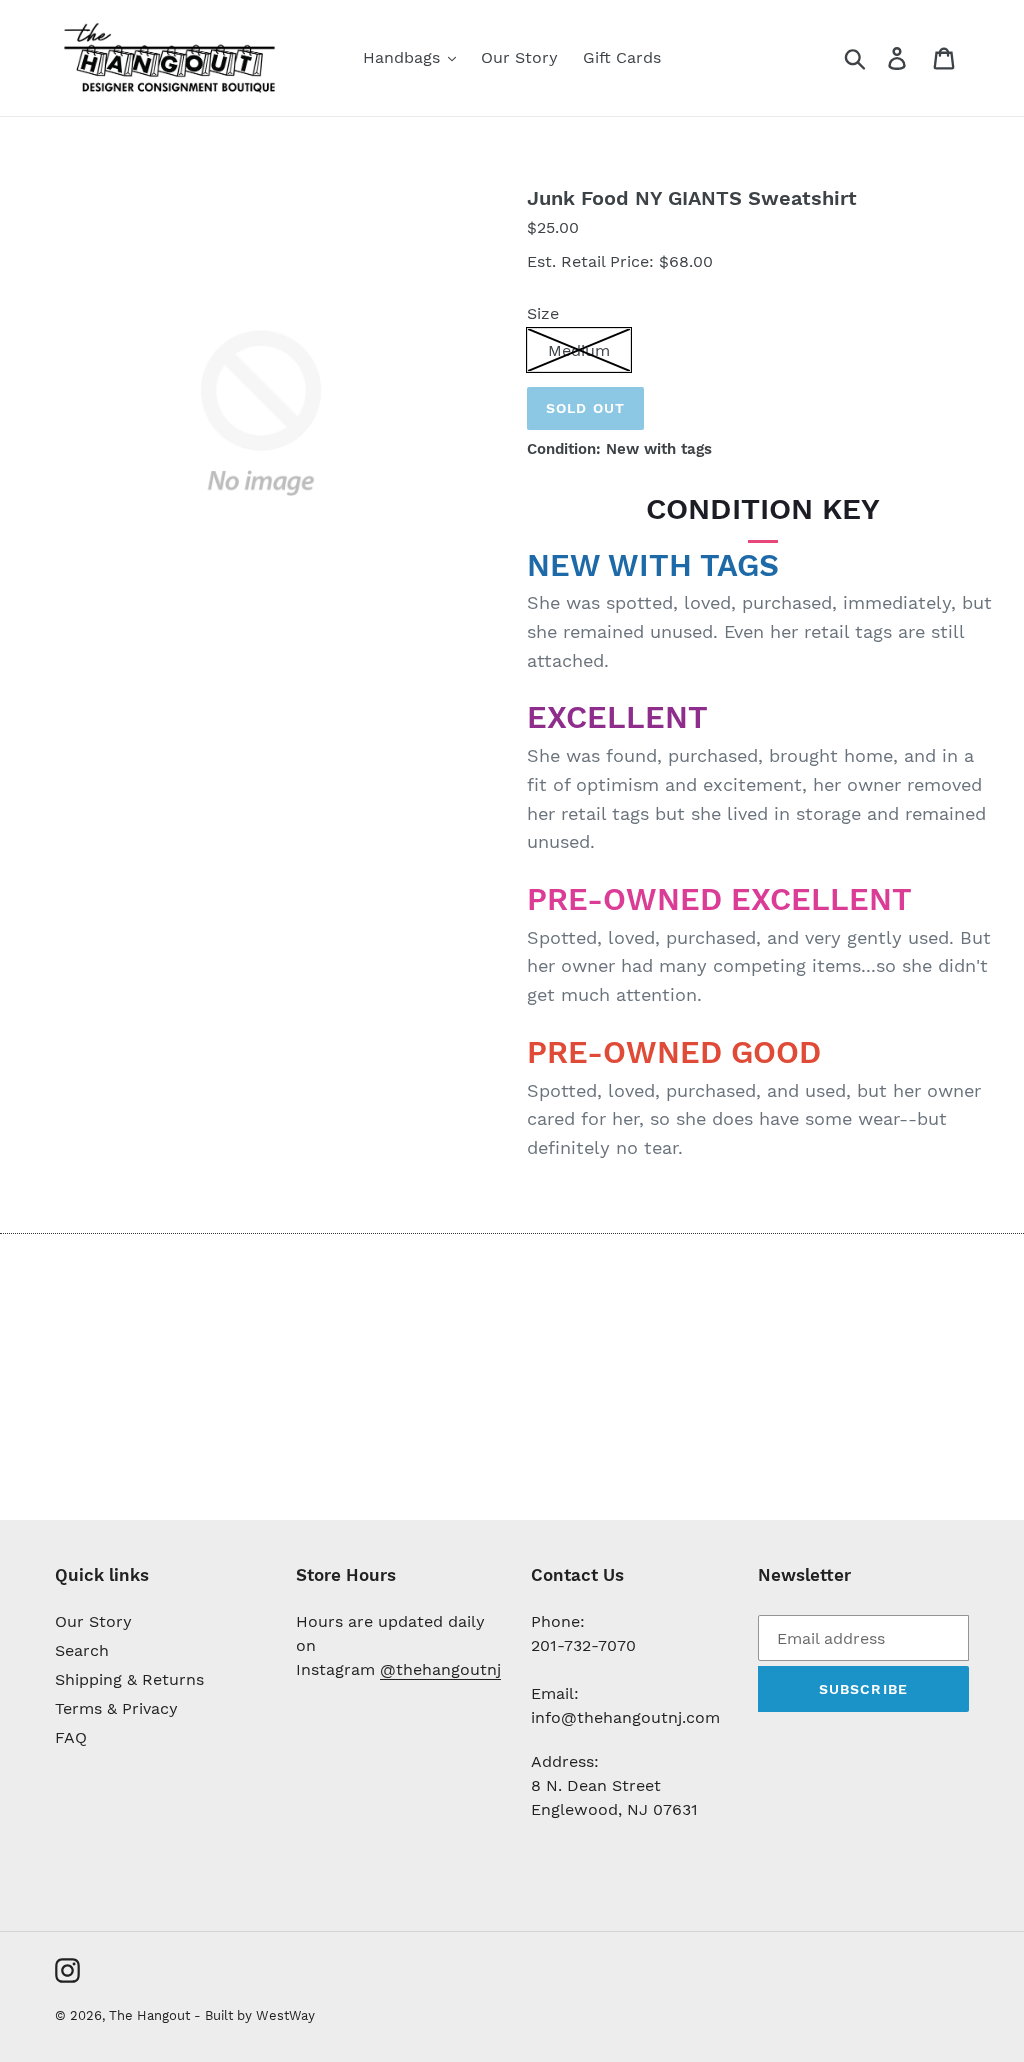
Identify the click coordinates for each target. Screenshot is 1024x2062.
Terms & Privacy (116, 1708)
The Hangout (151, 2015)
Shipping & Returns (129, 1679)
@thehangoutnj (440, 1669)
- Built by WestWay (254, 2015)
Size (543, 313)
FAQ (71, 1737)
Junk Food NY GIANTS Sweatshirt (692, 198)
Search (82, 1650)
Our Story (93, 1621)
